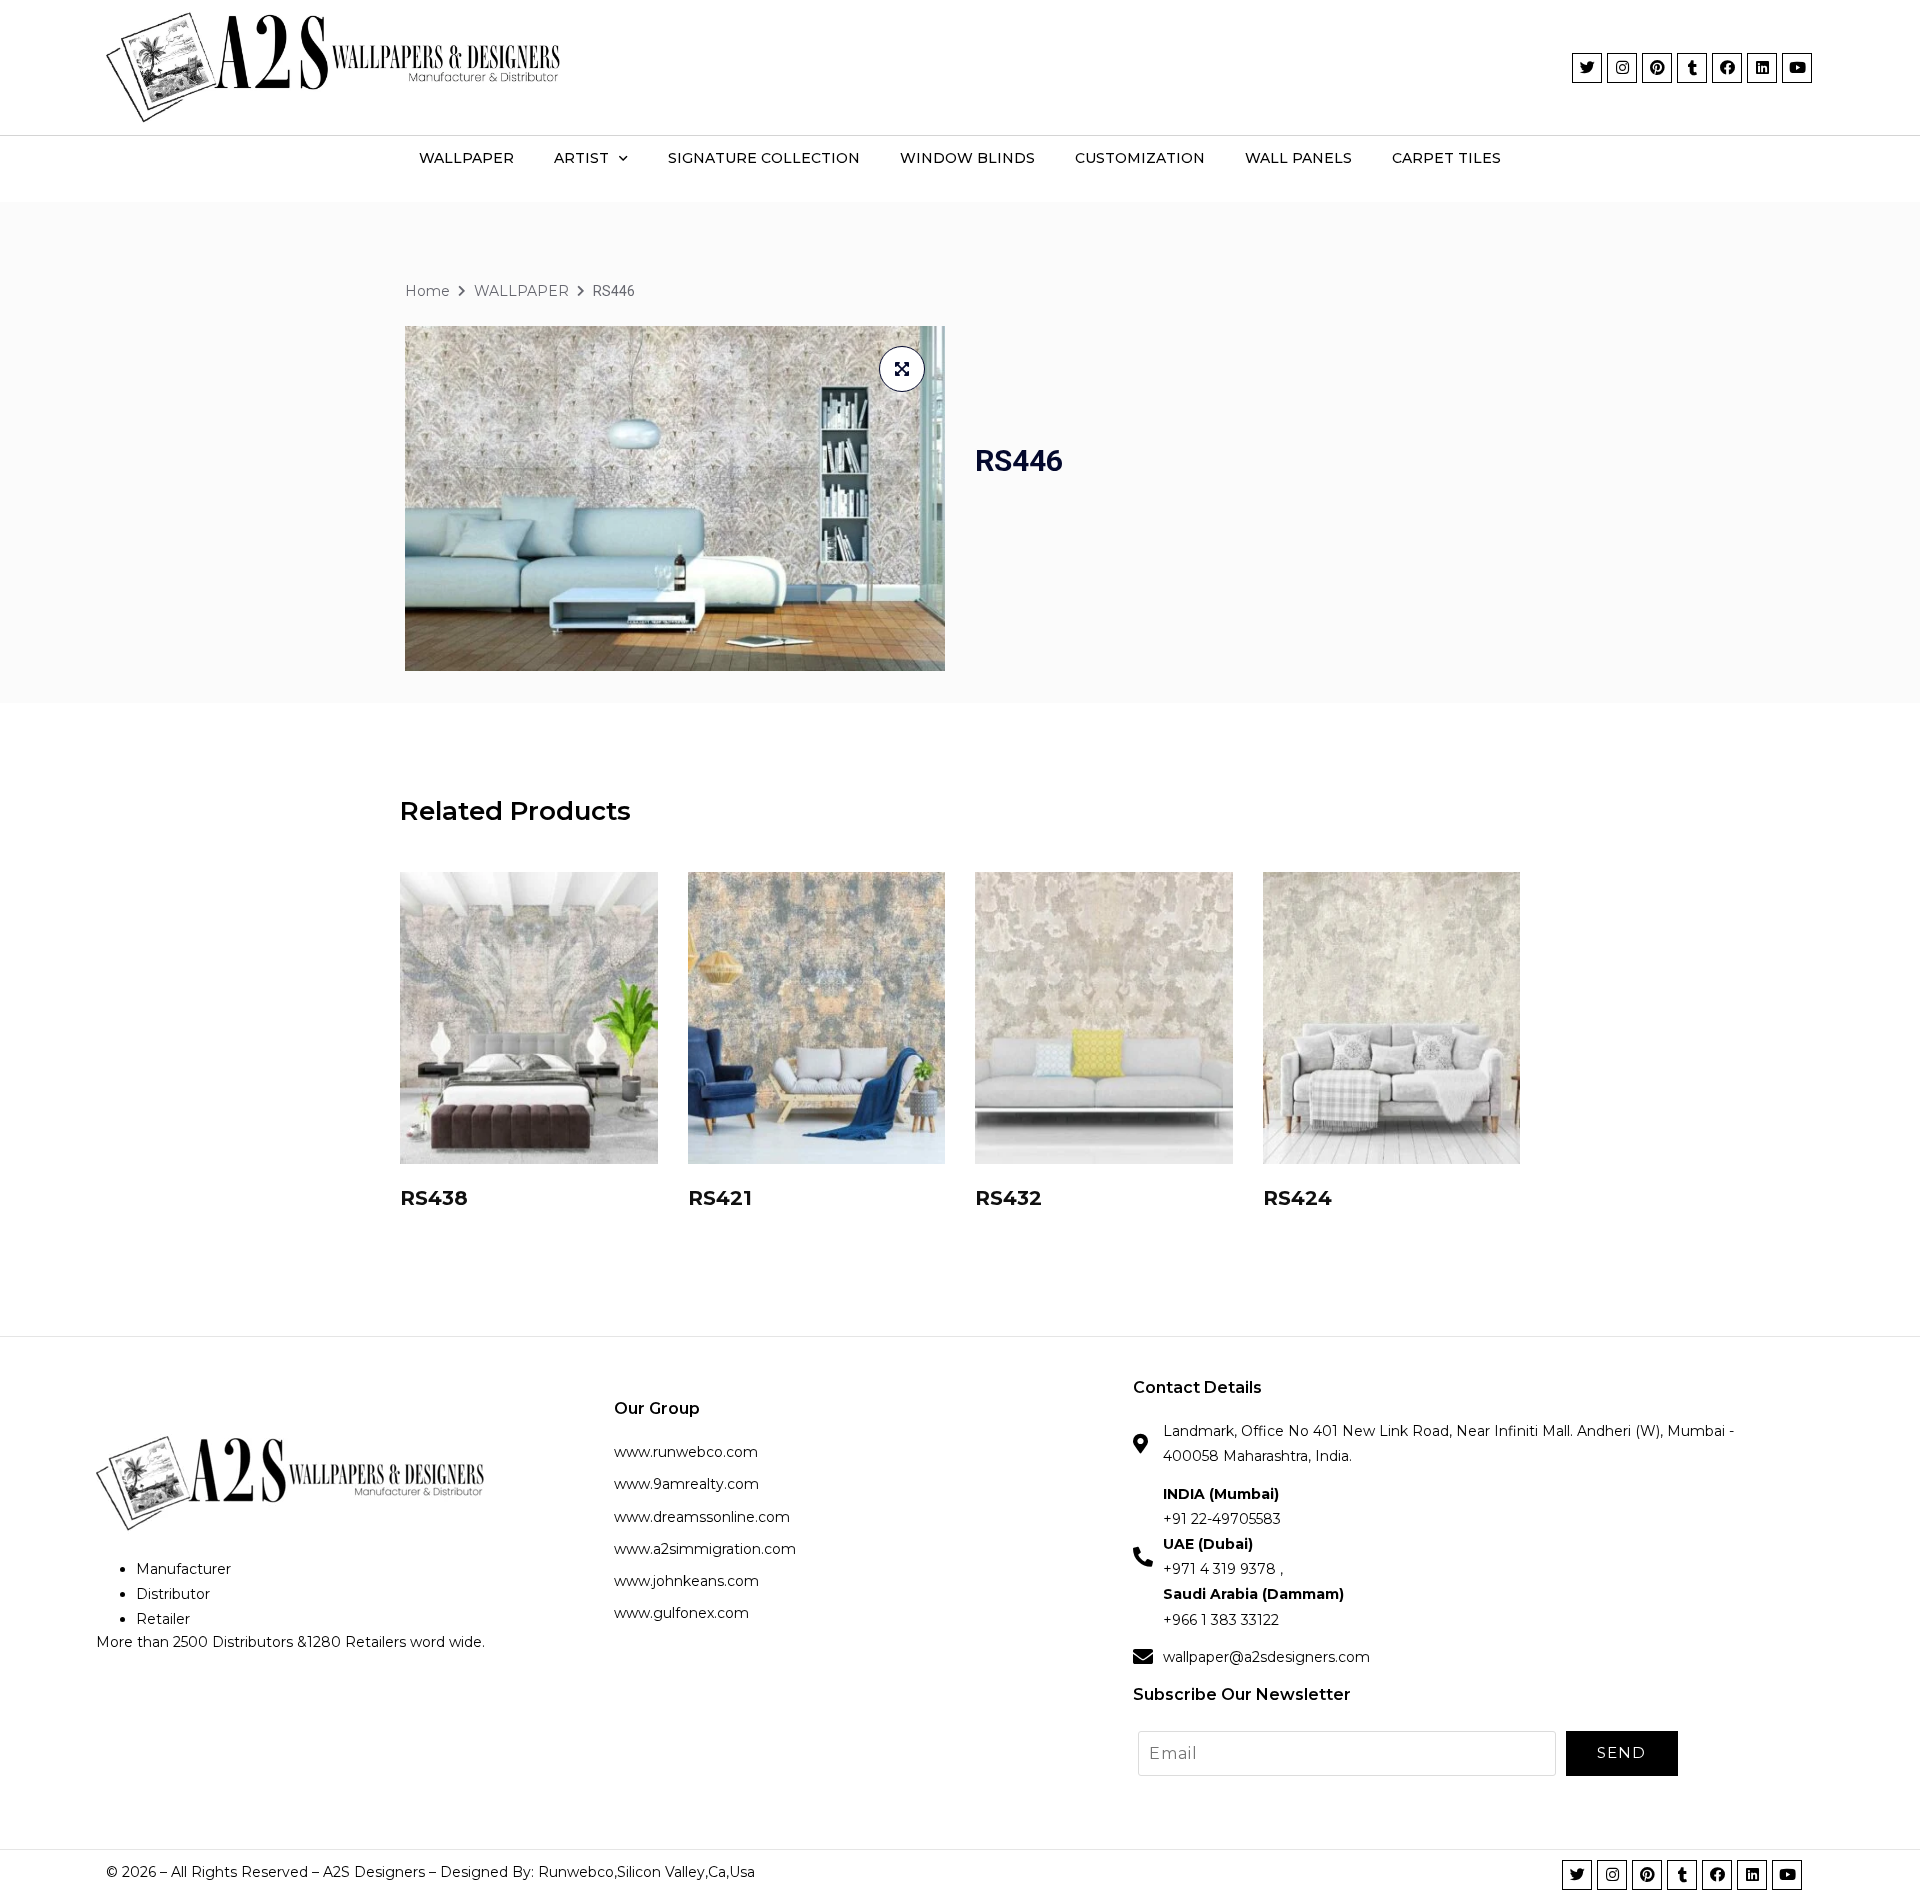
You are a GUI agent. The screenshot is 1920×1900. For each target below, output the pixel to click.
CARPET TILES (1446, 158)
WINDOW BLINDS (967, 158)
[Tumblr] (1692, 68)
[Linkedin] (1762, 68)
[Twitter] (1587, 68)
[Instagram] (1622, 68)
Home (427, 291)
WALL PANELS (1298, 158)
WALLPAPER (521, 291)
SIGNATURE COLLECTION (764, 158)
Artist (581, 158)
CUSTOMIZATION (1140, 158)
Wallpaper (466, 158)
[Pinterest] (1657, 68)
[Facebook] (1727, 68)
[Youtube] (1797, 68)
